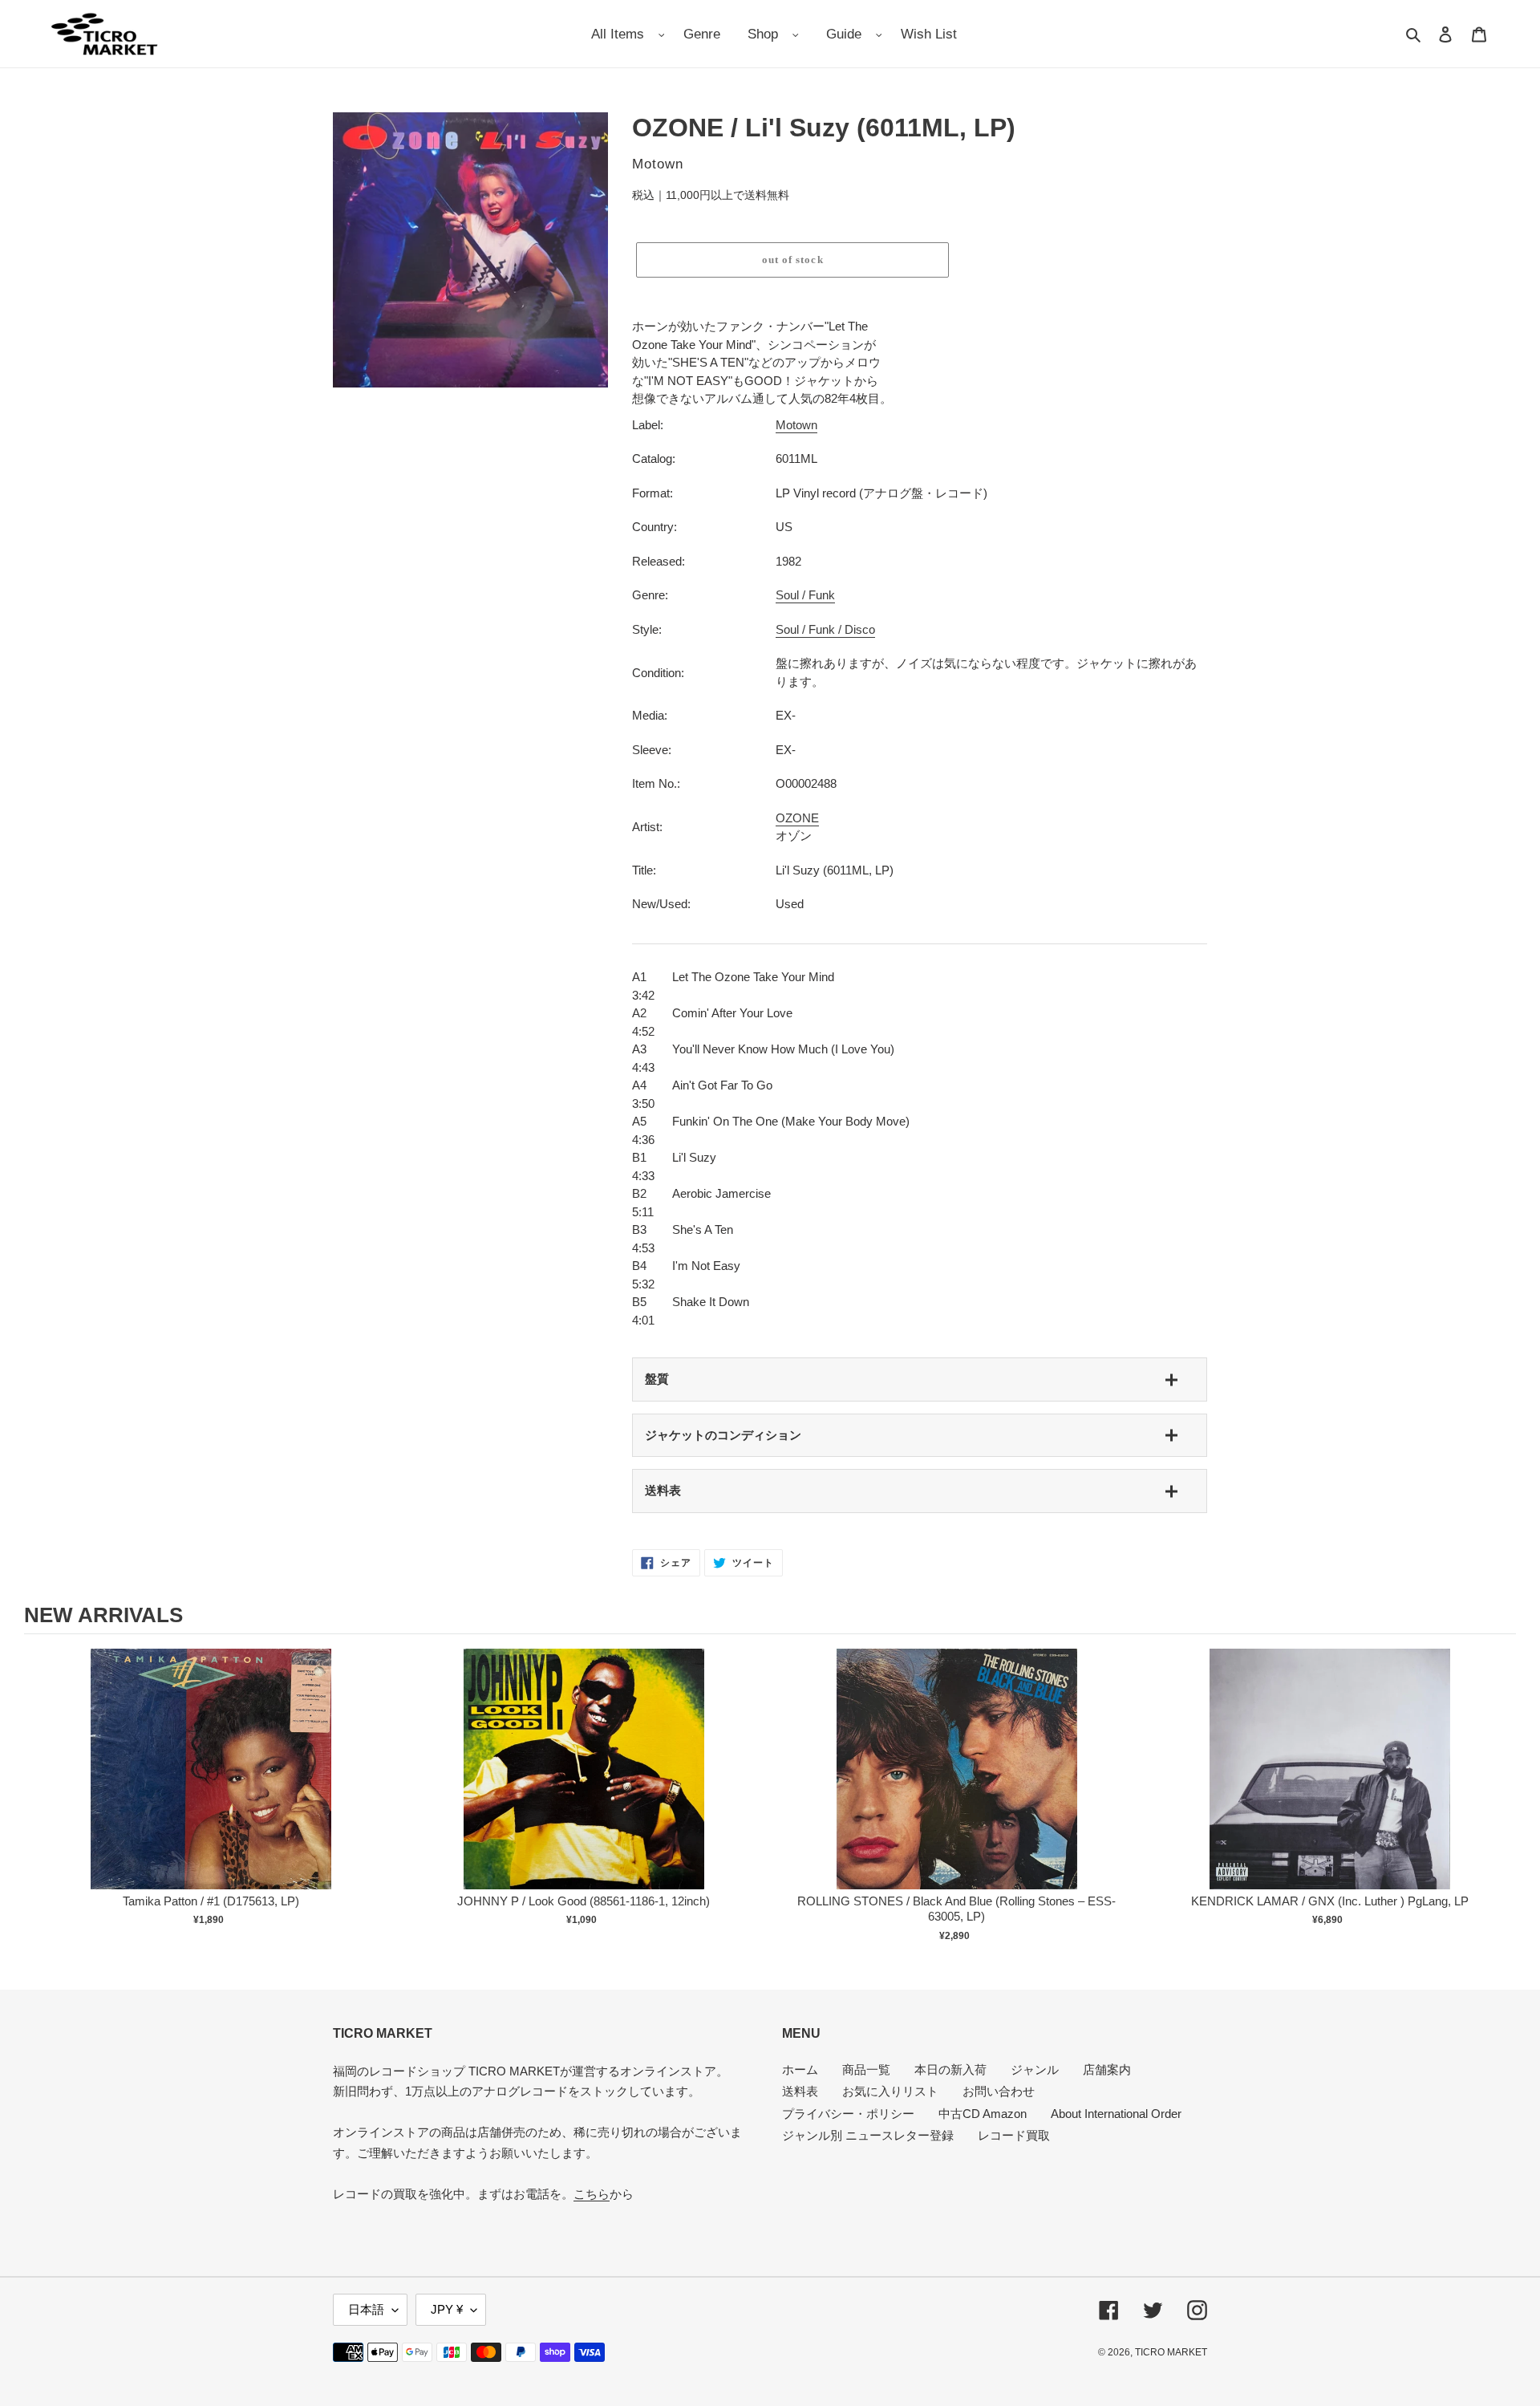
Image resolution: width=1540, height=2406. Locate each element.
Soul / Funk (805, 595)
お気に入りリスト (890, 2091)
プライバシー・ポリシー (848, 2114)
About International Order (1116, 2114)
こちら (592, 2194)
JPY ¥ (447, 2309)
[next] (1500, 1798)
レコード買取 (1014, 2135)
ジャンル (1035, 2069)
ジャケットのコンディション (723, 1435)
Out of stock (211, 1785)
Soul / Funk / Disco (825, 629)
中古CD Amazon (983, 2114)
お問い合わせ (999, 2091)
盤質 (657, 1379)
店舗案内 (1107, 2069)
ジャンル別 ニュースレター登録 (868, 2135)
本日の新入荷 (950, 2069)
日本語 (366, 2309)
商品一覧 (866, 2069)
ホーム (800, 2069)
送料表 (663, 1490)
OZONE (797, 818)
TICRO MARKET (1171, 2352)
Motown (796, 425)
